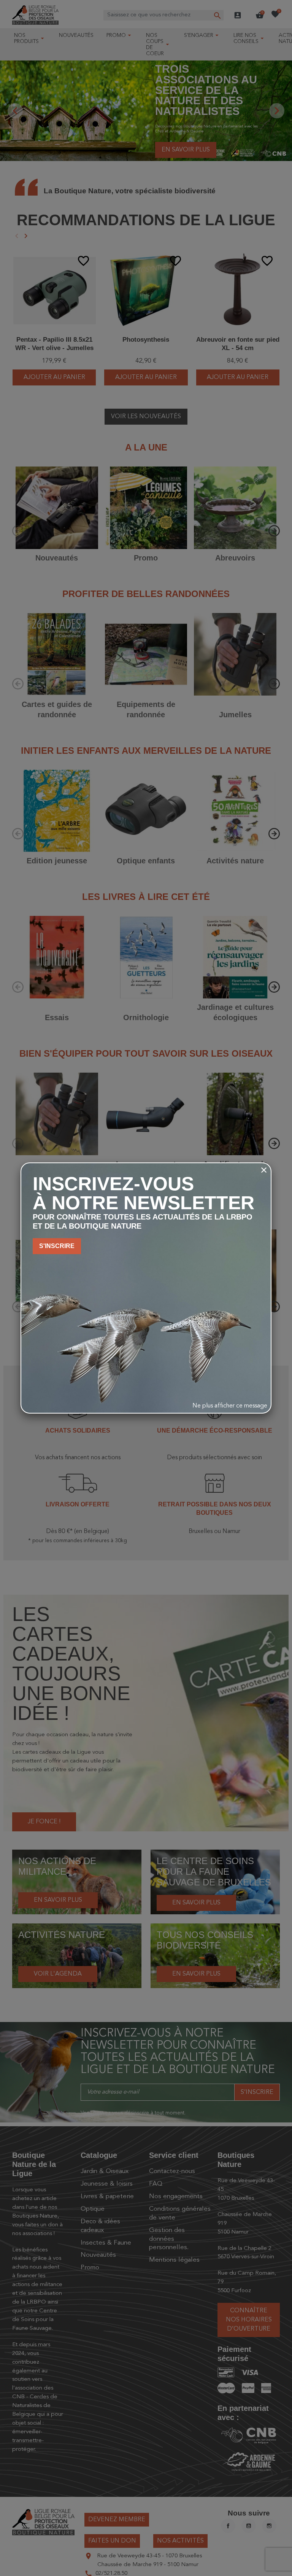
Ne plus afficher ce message (230, 1406)
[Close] (264, 1170)
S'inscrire (57, 1246)
